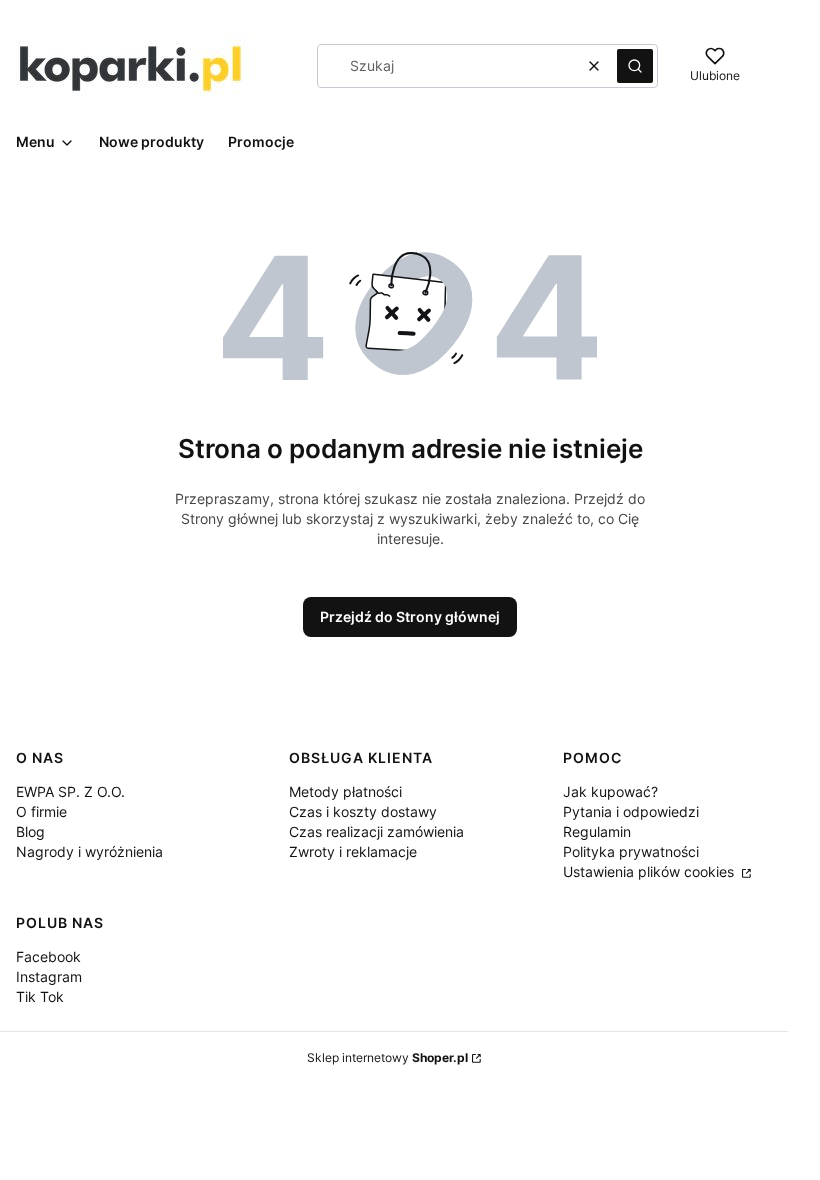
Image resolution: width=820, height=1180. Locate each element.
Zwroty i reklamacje (353, 851)
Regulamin (597, 831)
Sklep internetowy (387, 1057)
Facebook (48, 956)
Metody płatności (345, 791)
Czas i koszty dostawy (363, 811)
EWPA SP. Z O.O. (70, 791)
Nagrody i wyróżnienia (89, 851)
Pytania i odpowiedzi (631, 811)
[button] (635, 66)
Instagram (49, 976)
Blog (30, 831)
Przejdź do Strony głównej (410, 616)
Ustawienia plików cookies (650, 871)
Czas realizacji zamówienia (376, 831)
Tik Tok (40, 996)
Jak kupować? (610, 791)
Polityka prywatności (631, 851)
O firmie (41, 811)
